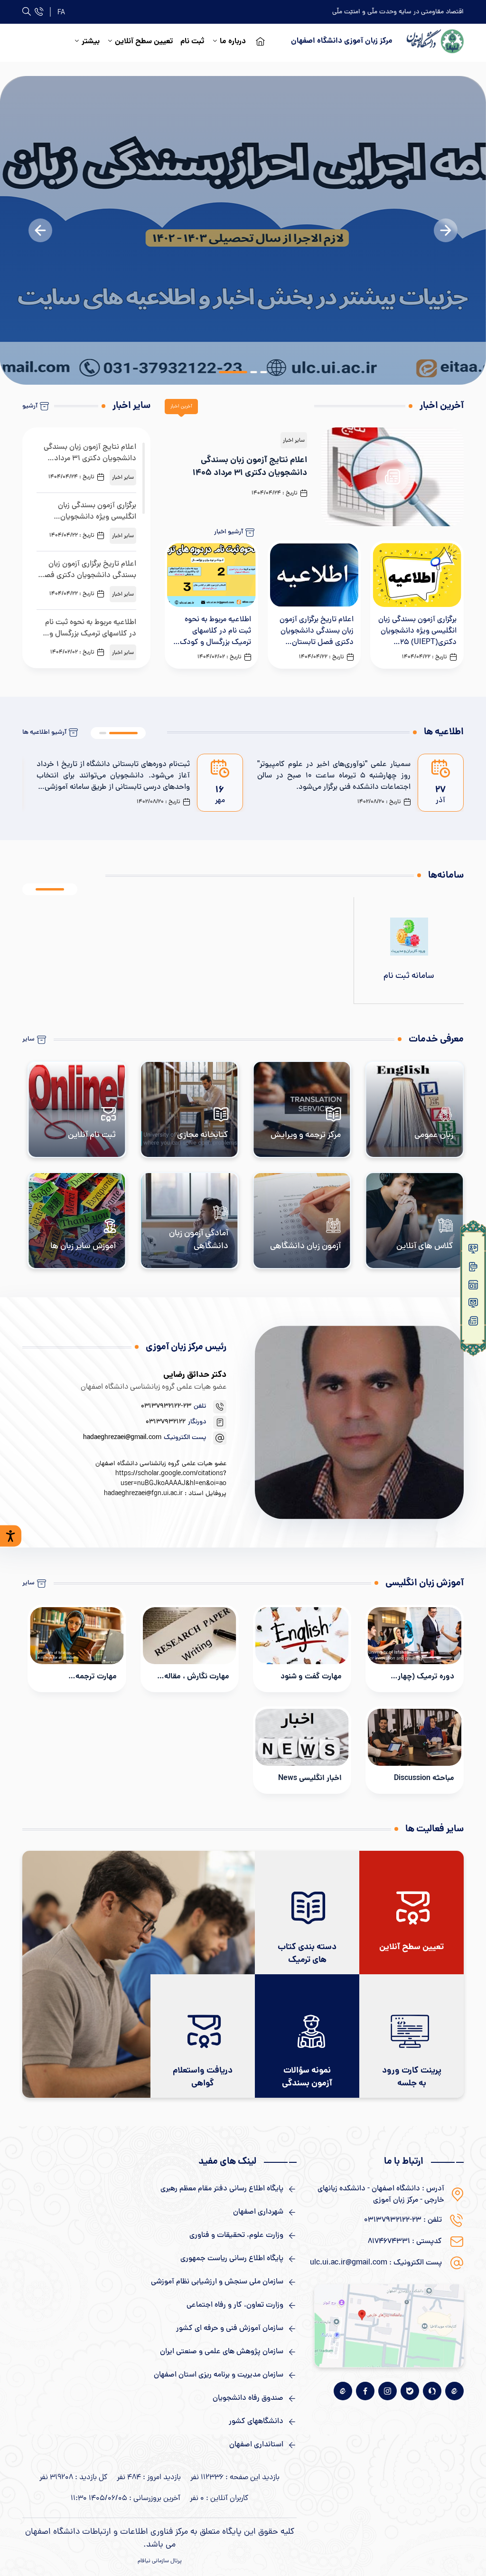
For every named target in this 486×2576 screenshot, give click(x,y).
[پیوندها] (473, 1305)
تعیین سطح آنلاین (144, 42)
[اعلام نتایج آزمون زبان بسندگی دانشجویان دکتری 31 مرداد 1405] (314, 477)
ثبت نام (192, 42)
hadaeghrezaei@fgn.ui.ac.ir (143, 1494)
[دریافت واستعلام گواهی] (203, 2036)
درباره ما (233, 42)
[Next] (446, 230)
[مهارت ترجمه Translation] (77, 1648)
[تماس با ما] (39, 12)
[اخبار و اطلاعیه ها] (473, 1287)
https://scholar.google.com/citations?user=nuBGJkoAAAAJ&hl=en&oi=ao (171, 1479)
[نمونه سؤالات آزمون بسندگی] (307, 2036)
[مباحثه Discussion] (415, 1750)
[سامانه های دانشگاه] (473, 1269)
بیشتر (91, 42)
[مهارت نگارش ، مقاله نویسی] (190, 1648)
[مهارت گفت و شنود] (302, 1648)
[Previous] (40, 230)
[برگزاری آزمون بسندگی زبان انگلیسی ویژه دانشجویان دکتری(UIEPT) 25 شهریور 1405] (417, 605)
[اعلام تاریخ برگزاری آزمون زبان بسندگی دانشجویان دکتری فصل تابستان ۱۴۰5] (314, 605)
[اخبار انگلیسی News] (302, 1750)
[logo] (435, 41)
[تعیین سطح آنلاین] (411, 1913)
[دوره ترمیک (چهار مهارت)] (415, 1648)
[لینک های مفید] (159, 2189)
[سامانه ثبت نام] (409, 950)
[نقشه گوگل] (389, 2326)
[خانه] (473, 1250)
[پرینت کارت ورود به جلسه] (411, 2036)
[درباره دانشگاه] (473, 1323)
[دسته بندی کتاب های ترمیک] (307, 1913)
